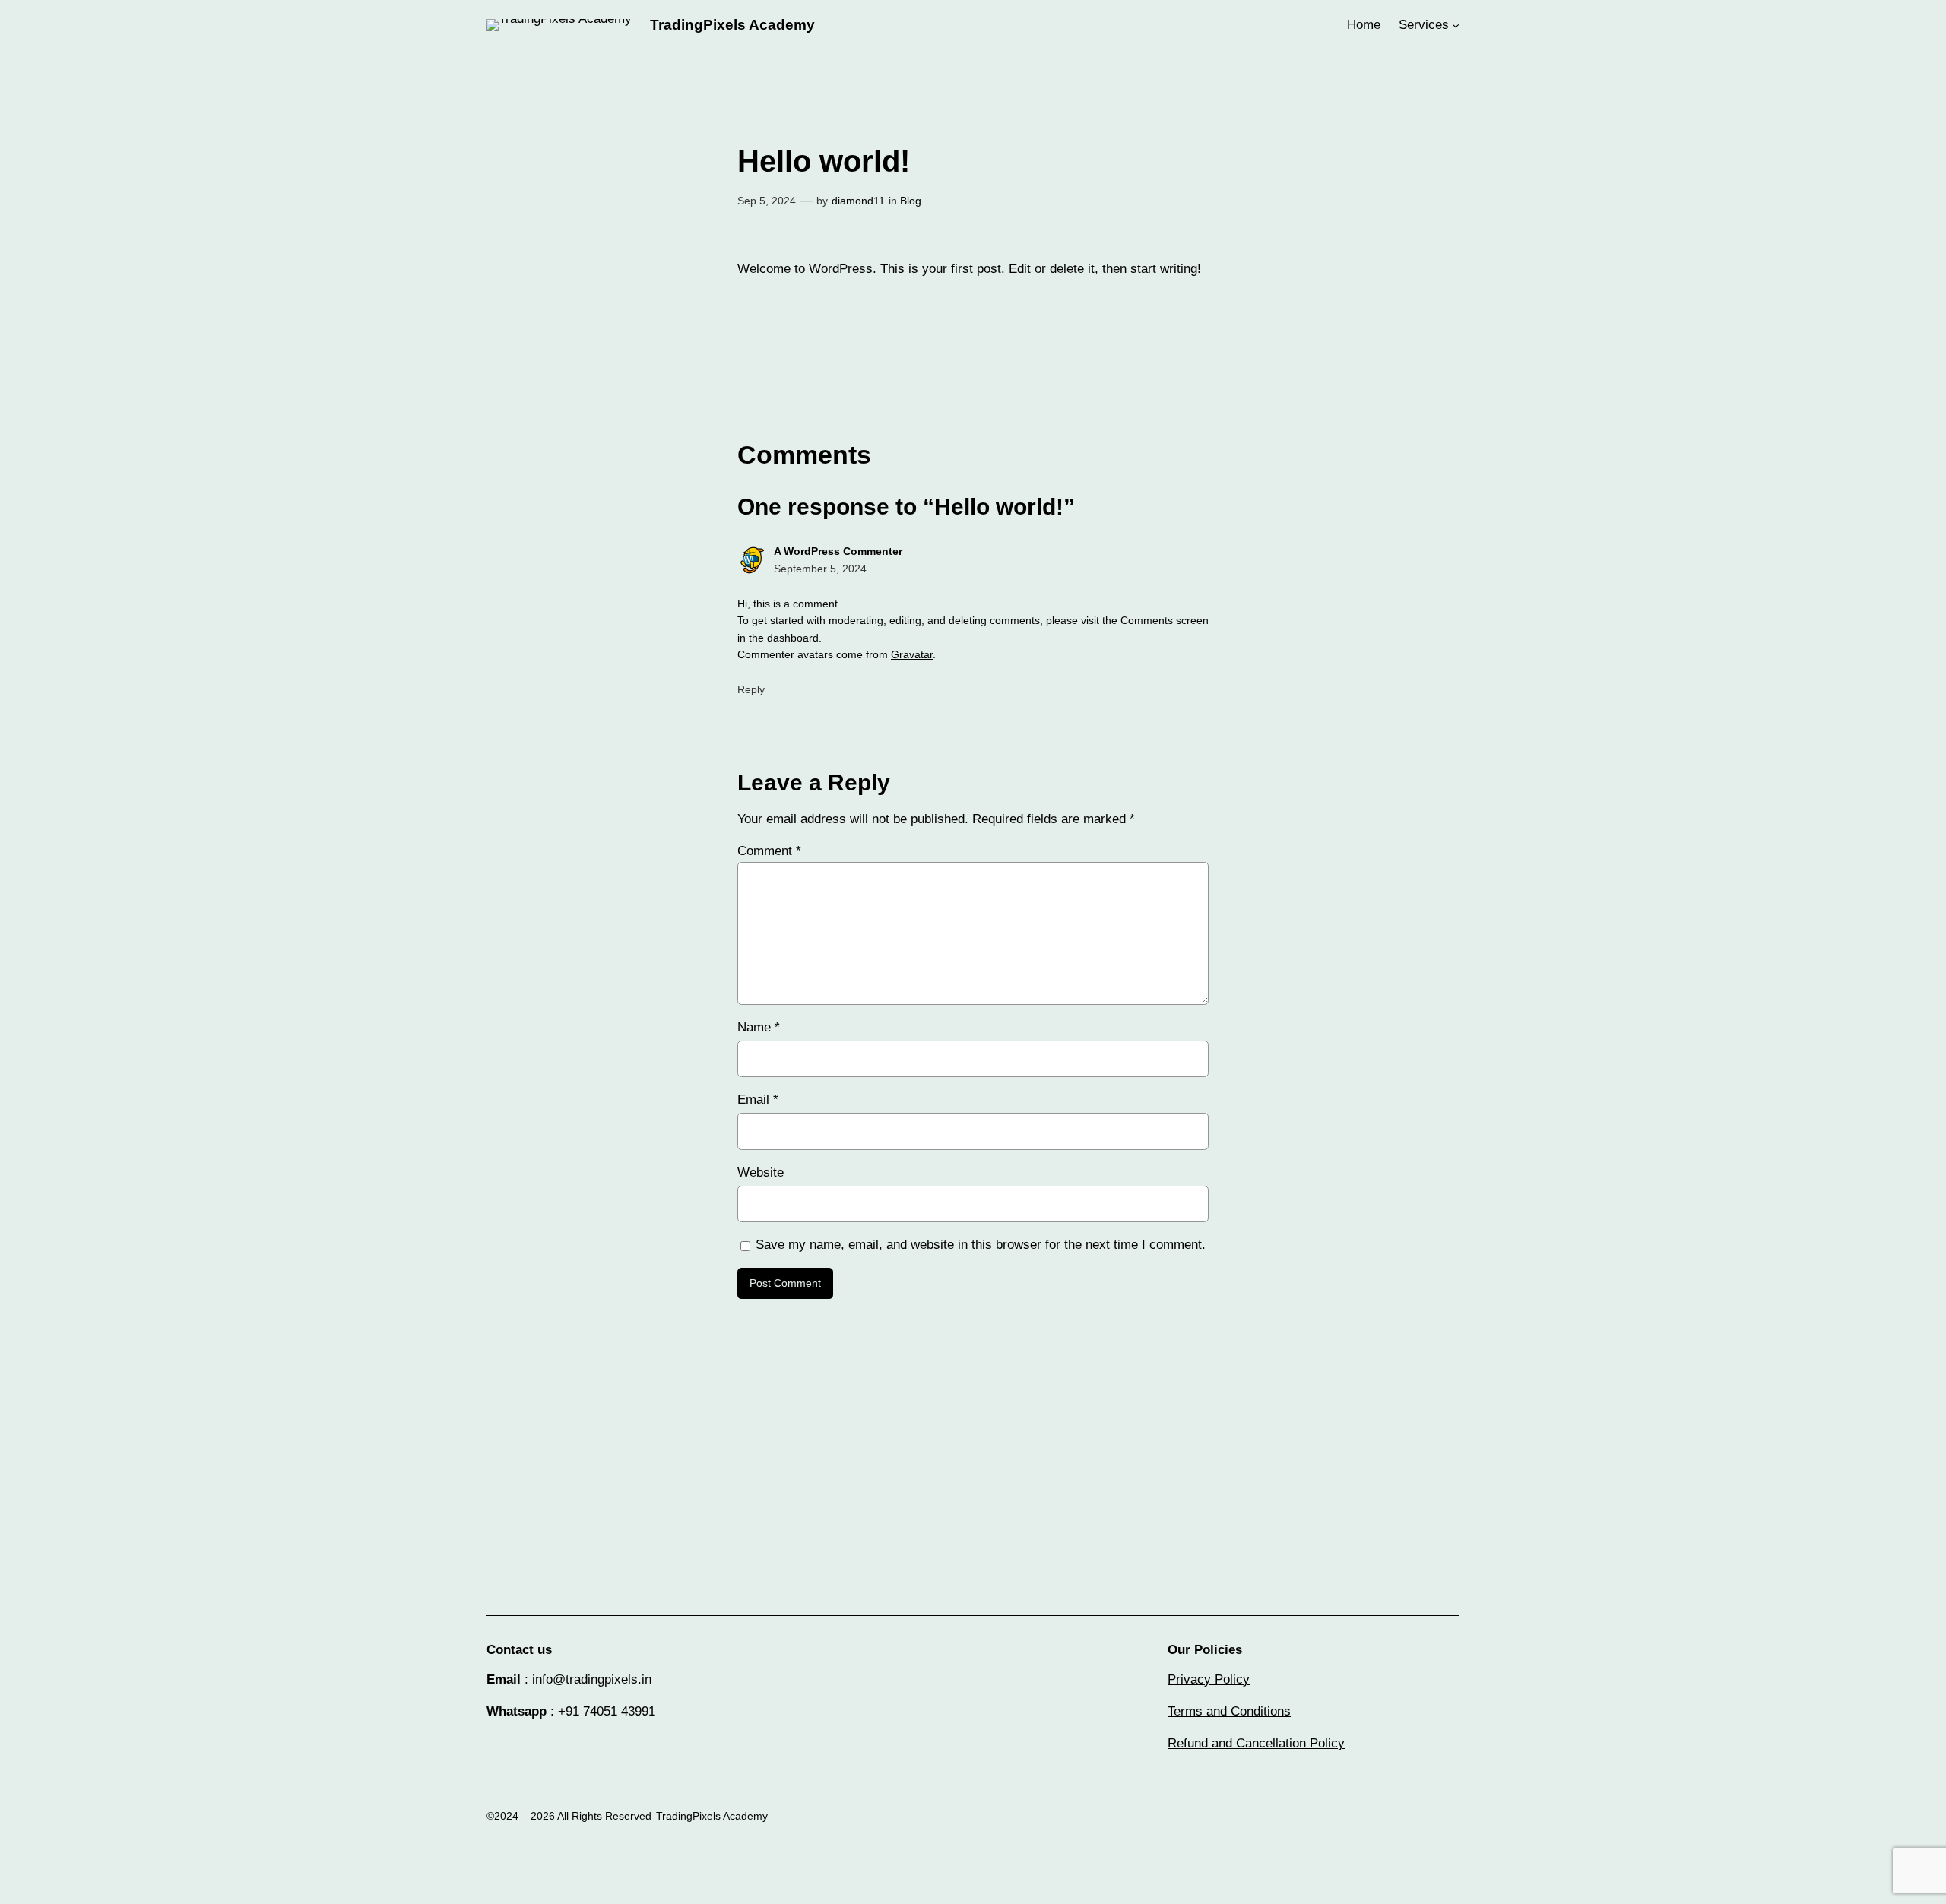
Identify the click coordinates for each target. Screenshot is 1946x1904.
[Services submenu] (1456, 25)
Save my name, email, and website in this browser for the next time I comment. (981, 1245)
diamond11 (858, 201)
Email (758, 1099)
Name (759, 1027)
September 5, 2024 (820, 569)
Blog (911, 201)
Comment (769, 851)
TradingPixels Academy (732, 25)
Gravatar (912, 654)
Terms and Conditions (1229, 1711)
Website (761, 1172)
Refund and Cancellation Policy (1256, 1743)
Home (1364, 25)
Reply (751, 689)
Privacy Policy (1209, 1679)
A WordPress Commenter (838, 551)
